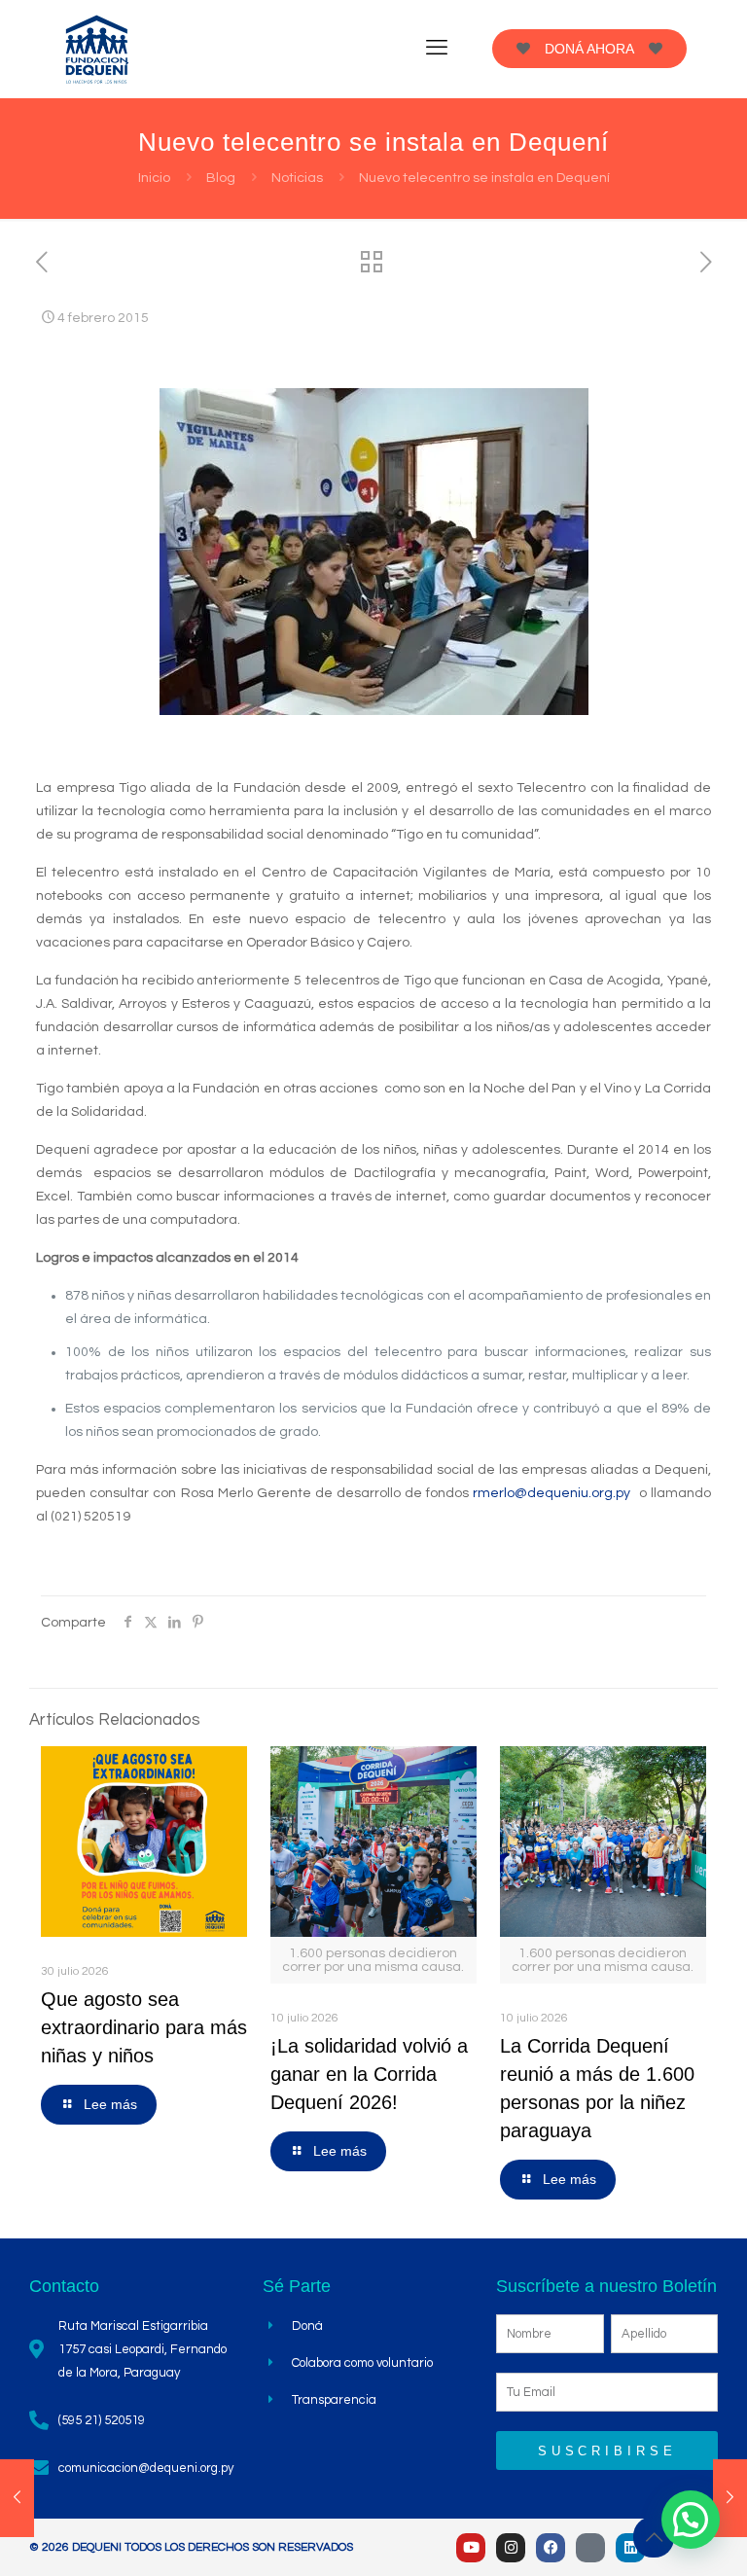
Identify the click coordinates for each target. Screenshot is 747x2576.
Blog (221, 178)
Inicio (154, 178)
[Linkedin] (630, 2548)
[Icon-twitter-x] (590, 2548)
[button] (691, 2520)
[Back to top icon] (654, 2537)
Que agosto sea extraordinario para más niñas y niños (144, 2027)
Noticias (297, 178)
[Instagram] (511, 2548)
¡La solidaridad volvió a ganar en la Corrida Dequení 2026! (369, 2074)
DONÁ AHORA (589, 49)
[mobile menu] (437, 49)
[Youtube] (471, 2548)
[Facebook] (551, 2548)
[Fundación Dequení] (97, 49)
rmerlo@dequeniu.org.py (551, 1493)
